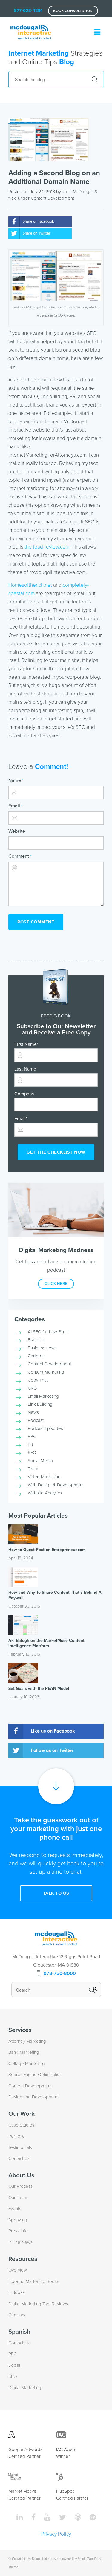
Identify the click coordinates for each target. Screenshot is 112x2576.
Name (16, 780)
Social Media (40, 1461)
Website (17, 831)
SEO (32, 1453)
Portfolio (17, 2136)
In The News (20, 2242)
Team (33, 1469)
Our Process (20, 2186)
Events (15, 2209)
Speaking (18, 2220)
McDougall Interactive (43, 2559)
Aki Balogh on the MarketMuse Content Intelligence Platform (46, 1643)
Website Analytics (45, 1493)
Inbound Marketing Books (34, 2281)
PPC (32, 1436)
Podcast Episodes (45, 1428)
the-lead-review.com (47, 547)
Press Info (18, 2231)
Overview (18, 2270)
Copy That (38, 1380)
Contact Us (19, 2158)
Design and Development (33, 2097)
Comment (20, 856)
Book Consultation (73, 11)
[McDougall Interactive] (31, 29)
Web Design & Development (56, 1485)
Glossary (17, 2315)
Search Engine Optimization (35, 2075)
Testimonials (20, 2147)
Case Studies (21, 2125)
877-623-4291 (28, 10)
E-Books (17, 2292)
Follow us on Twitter (52, 1750)
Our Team (18, 2198)
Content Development (52, 198)
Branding (37, 1340)
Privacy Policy (56, 2534)
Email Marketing (43, 1396)
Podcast (36, 1420)
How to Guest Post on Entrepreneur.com (47, 1550)
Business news (42, 1348)
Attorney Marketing (27, 2041)
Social (14, 2365)
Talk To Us (56, 1893)
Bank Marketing (24, 2052)
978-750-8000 (60, 1973)
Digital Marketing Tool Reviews (38, 2304)
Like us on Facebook (53, 1731)
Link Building (40, 1404)
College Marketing (27, 2064)
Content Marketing (46, 1372)
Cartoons (37, 1356)
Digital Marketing (25, 2388)
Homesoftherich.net (30, 585)
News (33, 1412)
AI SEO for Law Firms (48, 1332)
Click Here (56, 1284)
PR (30, 1445)
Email (15, 806)
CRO (32, 1388)
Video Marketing (44, 1477)
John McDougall (78, 192)
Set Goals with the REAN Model (39, 1689)
